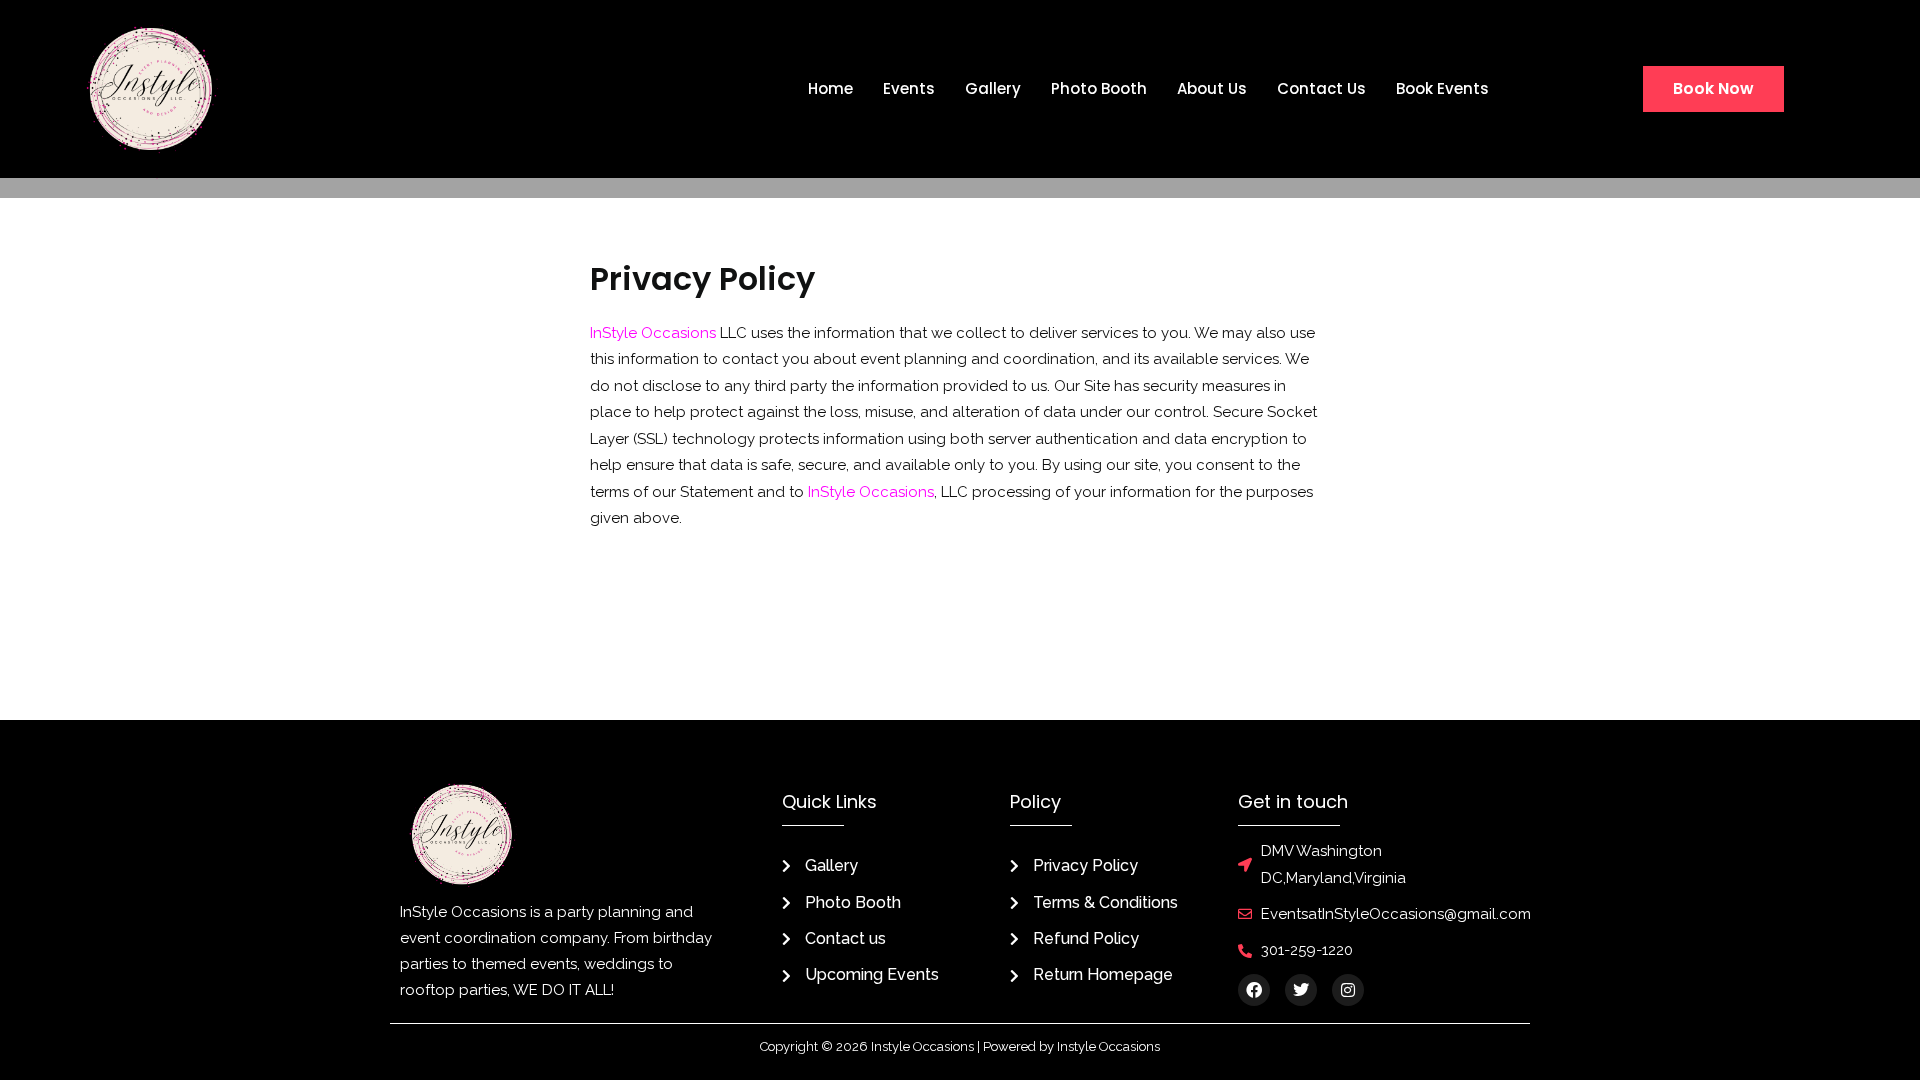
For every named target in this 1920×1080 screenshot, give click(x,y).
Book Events (1442, 88)
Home (830, 88)
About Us (1212, 88)
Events (909, 88)
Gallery (993, 88)
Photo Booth (1099, 88)
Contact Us (1321, 88)
